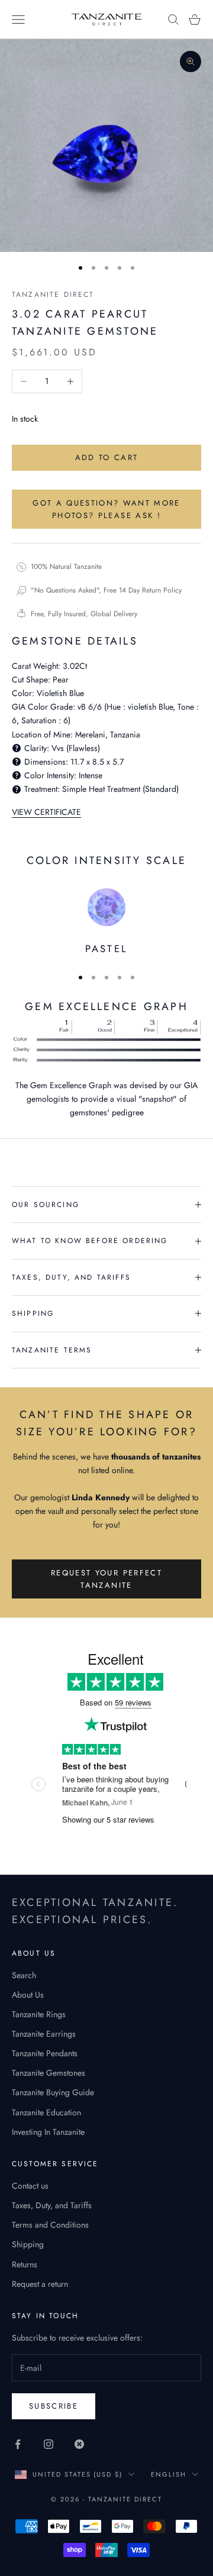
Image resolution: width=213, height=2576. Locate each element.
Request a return (40, 2284)
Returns (25, 2264)
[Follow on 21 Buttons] (79, 2444)
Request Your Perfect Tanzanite (106, 1579)
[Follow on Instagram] (49, 2444)
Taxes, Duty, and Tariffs (52, 2205)
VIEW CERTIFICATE (46, 812)
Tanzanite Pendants (45, 2053)
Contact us (30, 2186)
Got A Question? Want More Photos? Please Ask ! (106, 509)
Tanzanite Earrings (44, 2034)
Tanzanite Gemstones (49, 2073)
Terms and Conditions (50, 2225)
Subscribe (54, 2406)
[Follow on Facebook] (18, 2444)
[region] (106, 923)
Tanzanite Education (46, 2112)
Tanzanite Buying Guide (53, 2092)
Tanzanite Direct (53, 295)
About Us (28, 1995)
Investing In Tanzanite (48, 2132)
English (169, 2474)
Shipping (28, 2244)
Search (24, 1975)
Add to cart (107, 457)
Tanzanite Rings (39, 2014)
